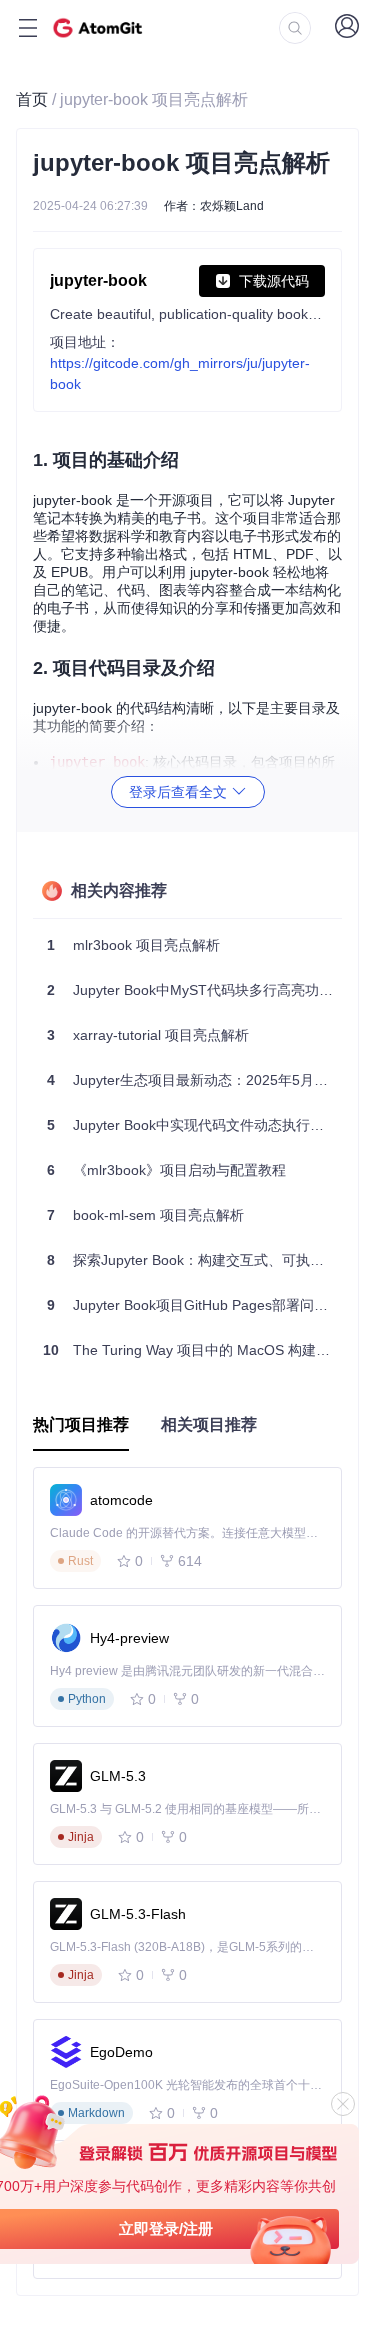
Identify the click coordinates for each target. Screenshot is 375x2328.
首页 (32, 99)
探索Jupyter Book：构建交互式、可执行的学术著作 (194, 1260)
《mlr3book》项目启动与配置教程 (166, 1170)
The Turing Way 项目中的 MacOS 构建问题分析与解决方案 (192, 1350)
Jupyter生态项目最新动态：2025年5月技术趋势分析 (194, 1080)
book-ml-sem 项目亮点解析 (145, 1215)
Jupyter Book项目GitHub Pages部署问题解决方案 (194, 1305)
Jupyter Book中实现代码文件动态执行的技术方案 (194, 1125)
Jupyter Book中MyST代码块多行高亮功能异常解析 (194, 990)
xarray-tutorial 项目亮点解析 (148, 1035)
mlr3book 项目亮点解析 (133, 945)
